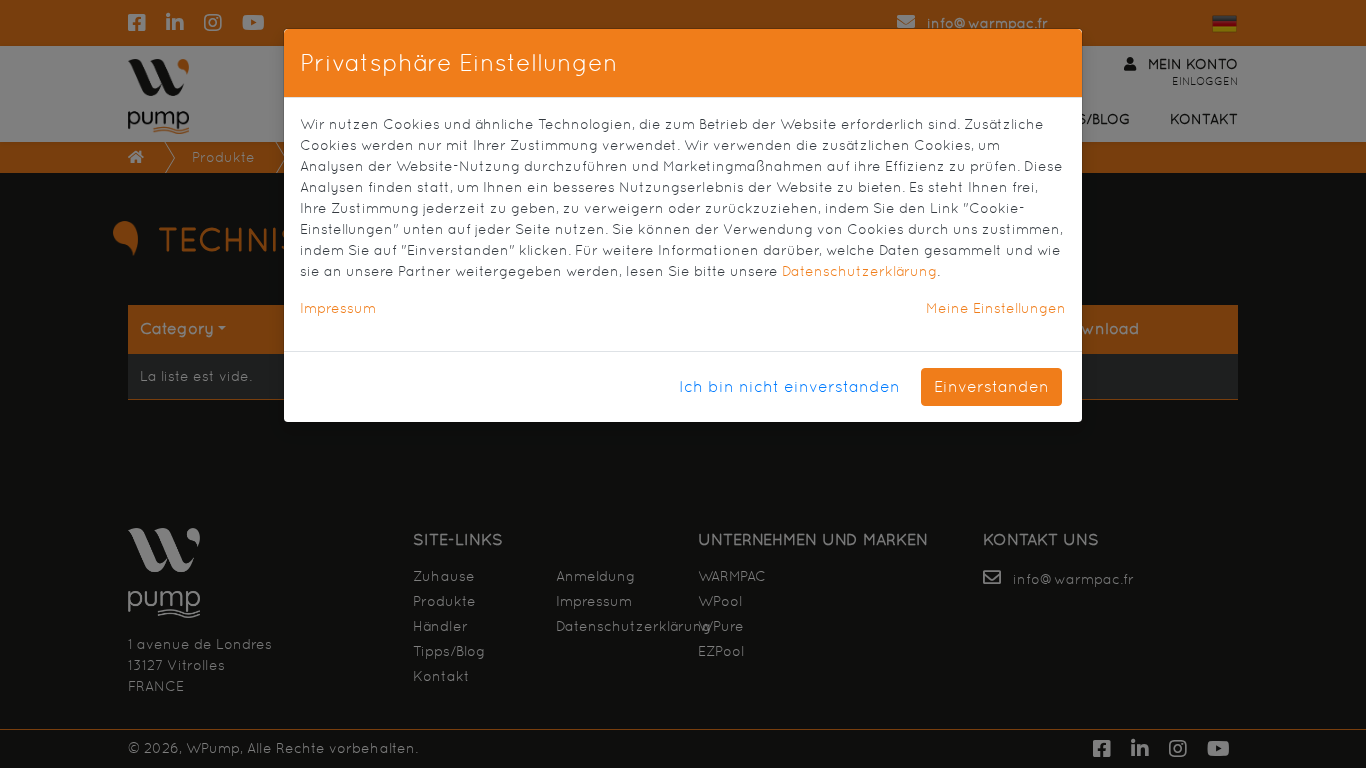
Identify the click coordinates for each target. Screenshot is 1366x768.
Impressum (338, 308)
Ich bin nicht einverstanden (789, 386)
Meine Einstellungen (996, 308)
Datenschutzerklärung (859, 271)
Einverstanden (991, 386)
